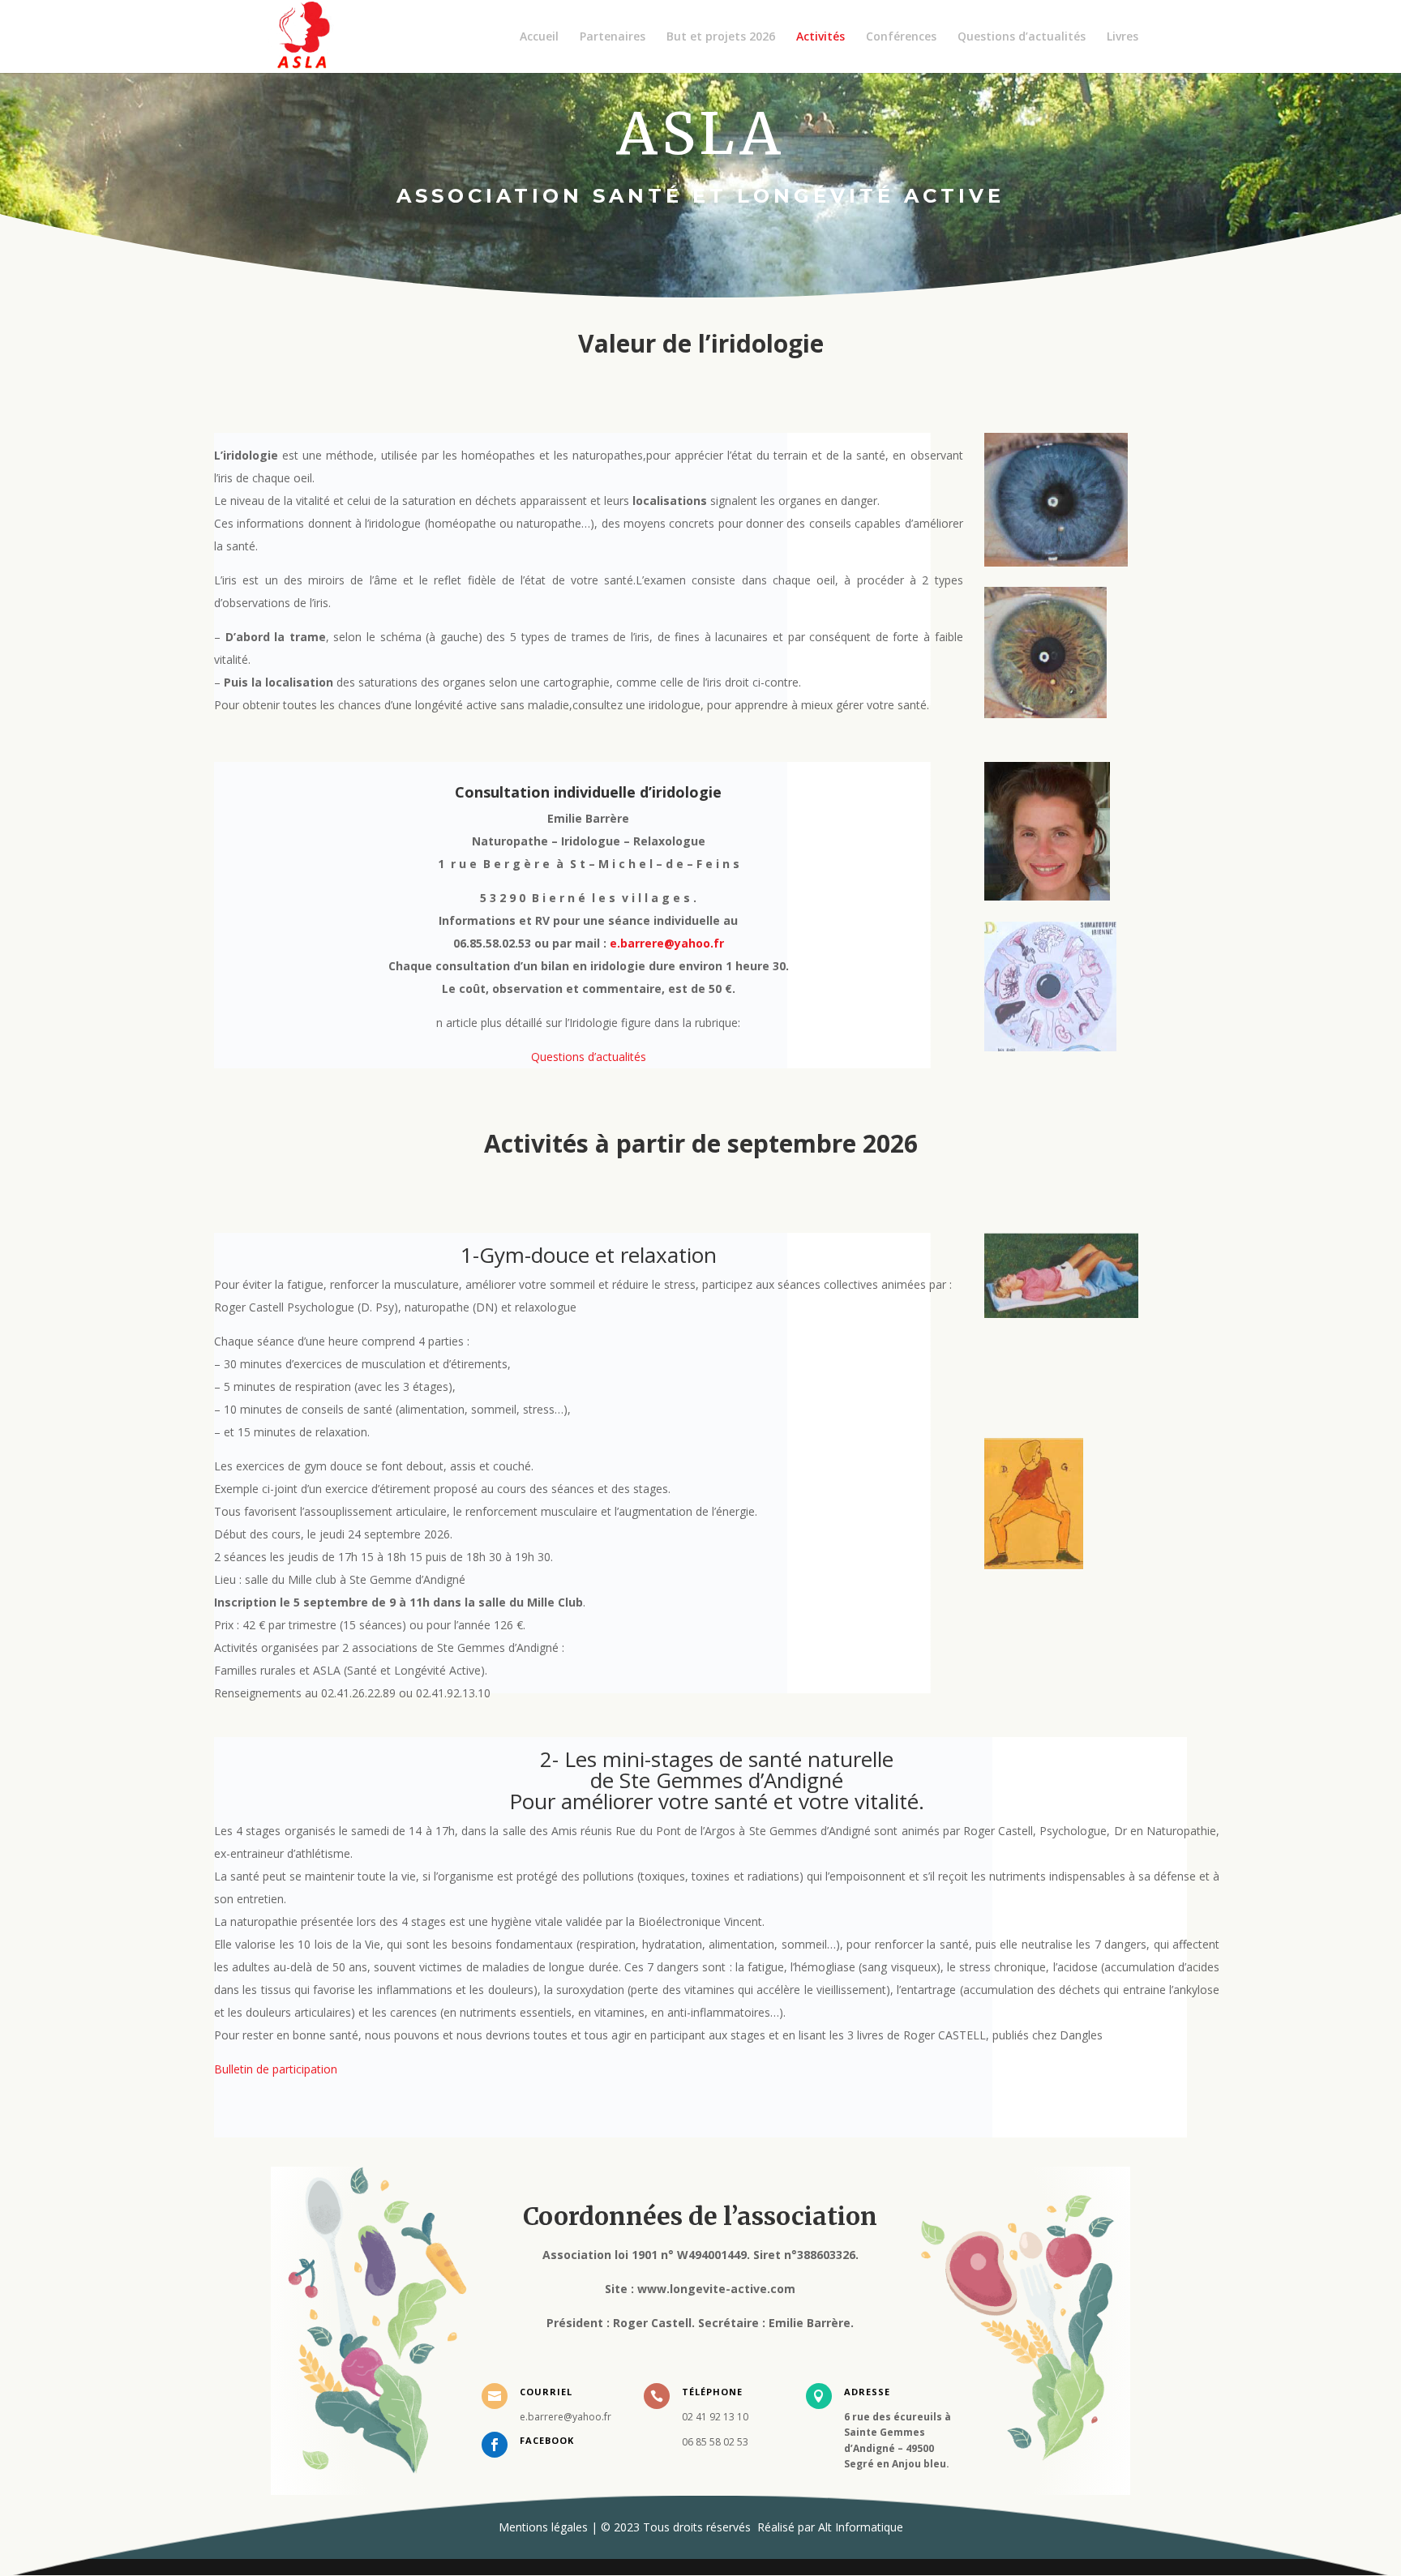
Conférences (901, 37)
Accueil (539, 37)
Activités (820, 37)
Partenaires (613, 37)
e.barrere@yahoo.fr (667, 943)
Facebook (547, 2440)
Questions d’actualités (1022, 37)
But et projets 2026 (721, 37)
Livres (1123, 37)
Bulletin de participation (276, 2069)
